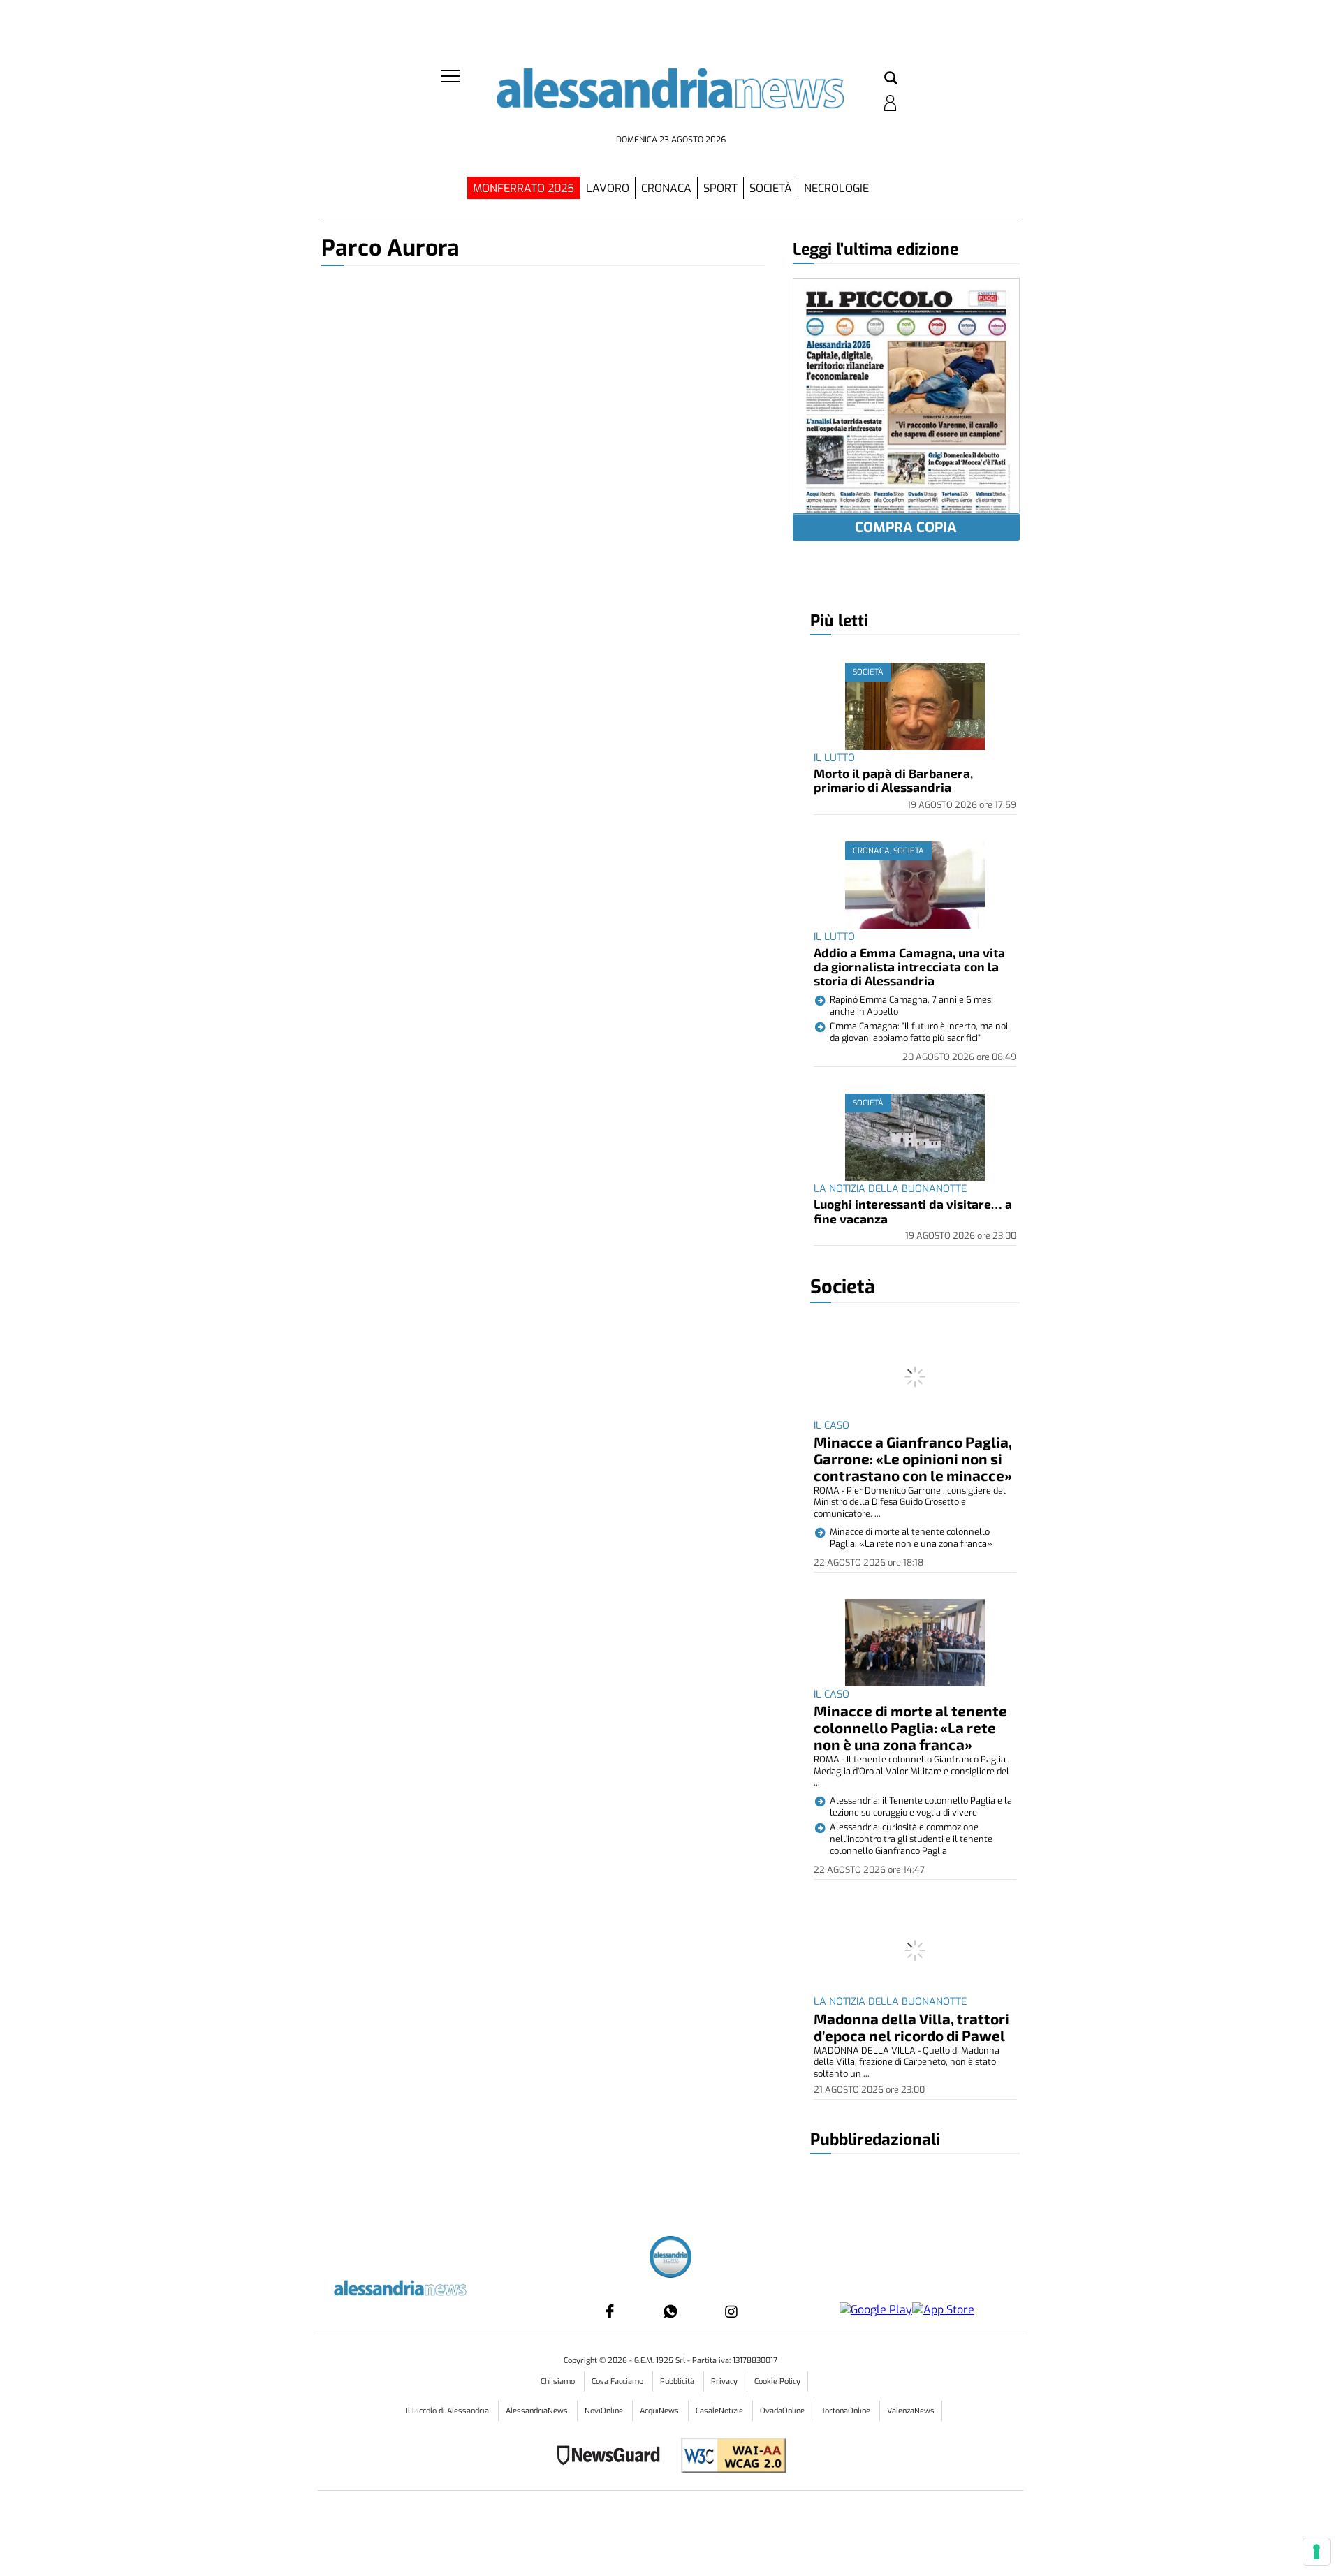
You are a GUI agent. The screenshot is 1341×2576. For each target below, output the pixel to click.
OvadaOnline (783, 2411)
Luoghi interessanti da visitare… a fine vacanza (913, 1211)
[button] (891, 79)
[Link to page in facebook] (610, 2311)
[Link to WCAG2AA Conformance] (728, 2457)
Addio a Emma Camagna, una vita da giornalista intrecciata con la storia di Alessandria (909, 967)
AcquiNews (660, 2411)
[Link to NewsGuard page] (613, 2457)
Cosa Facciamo (618, 2382)
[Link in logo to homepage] (670, 98)
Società (771, 188)
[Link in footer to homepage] (670, 2259)
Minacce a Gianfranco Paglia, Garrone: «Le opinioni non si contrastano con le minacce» (913, 1458)
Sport (720, 188)
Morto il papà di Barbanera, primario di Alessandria (893, 780)
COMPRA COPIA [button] (906, 528)
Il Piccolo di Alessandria (448, 2411)
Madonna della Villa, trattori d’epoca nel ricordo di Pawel (911, 2027)
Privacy (725, 2382)
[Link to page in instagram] (731, 2311)
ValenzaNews (911, 2411)
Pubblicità (678, 2382)
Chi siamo (559, 2382)
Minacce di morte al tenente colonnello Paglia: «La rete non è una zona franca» (910, 1727)
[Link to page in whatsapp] (670, 2311)
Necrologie (836, 188)
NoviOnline (605, 2411)
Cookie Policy (777, 2382)
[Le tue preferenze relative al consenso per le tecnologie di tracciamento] (1317, 2552)
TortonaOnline (847, 2411)
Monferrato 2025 (523, 188)
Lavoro (608, 188)
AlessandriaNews (538, 2411)
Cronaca (666, 188)
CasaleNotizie (720, 2411)
